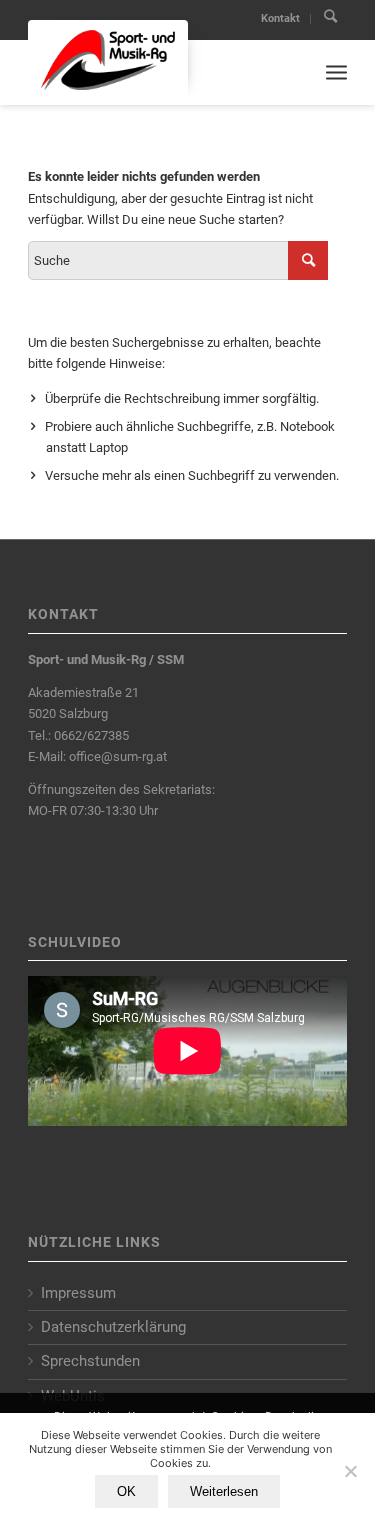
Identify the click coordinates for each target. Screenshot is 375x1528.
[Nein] (350, 1471)
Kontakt (280, 18)
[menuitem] (281, 19)
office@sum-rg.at (118, 756)
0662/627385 (91, 735)
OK (126, 1491)
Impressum (78, 1293)
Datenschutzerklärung (113, 1327)
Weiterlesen (224, 1491)
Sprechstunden (90, 1361)
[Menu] (336, 72)
